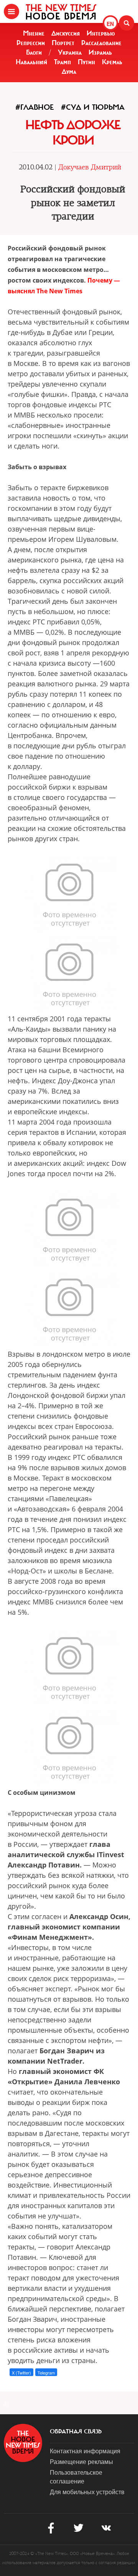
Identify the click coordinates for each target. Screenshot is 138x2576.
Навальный (31, 62)
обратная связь (76, 2431)
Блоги (34, 52)
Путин (86, 62)
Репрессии (31, 43)
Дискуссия (66, 33)
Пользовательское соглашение (76, 2477)
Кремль (112, 62)
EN (110, 24)
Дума (69, 72)
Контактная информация (85, 2451)
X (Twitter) (21, 2373)
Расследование (101, 43)
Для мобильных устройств (87, 2492)
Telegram (46, 2373)
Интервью (101, 33)
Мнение (34, 33)
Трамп (62, 62)
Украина (70, 52)
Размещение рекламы (81, 2461)
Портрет (63, 43)
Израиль (100, 52)
